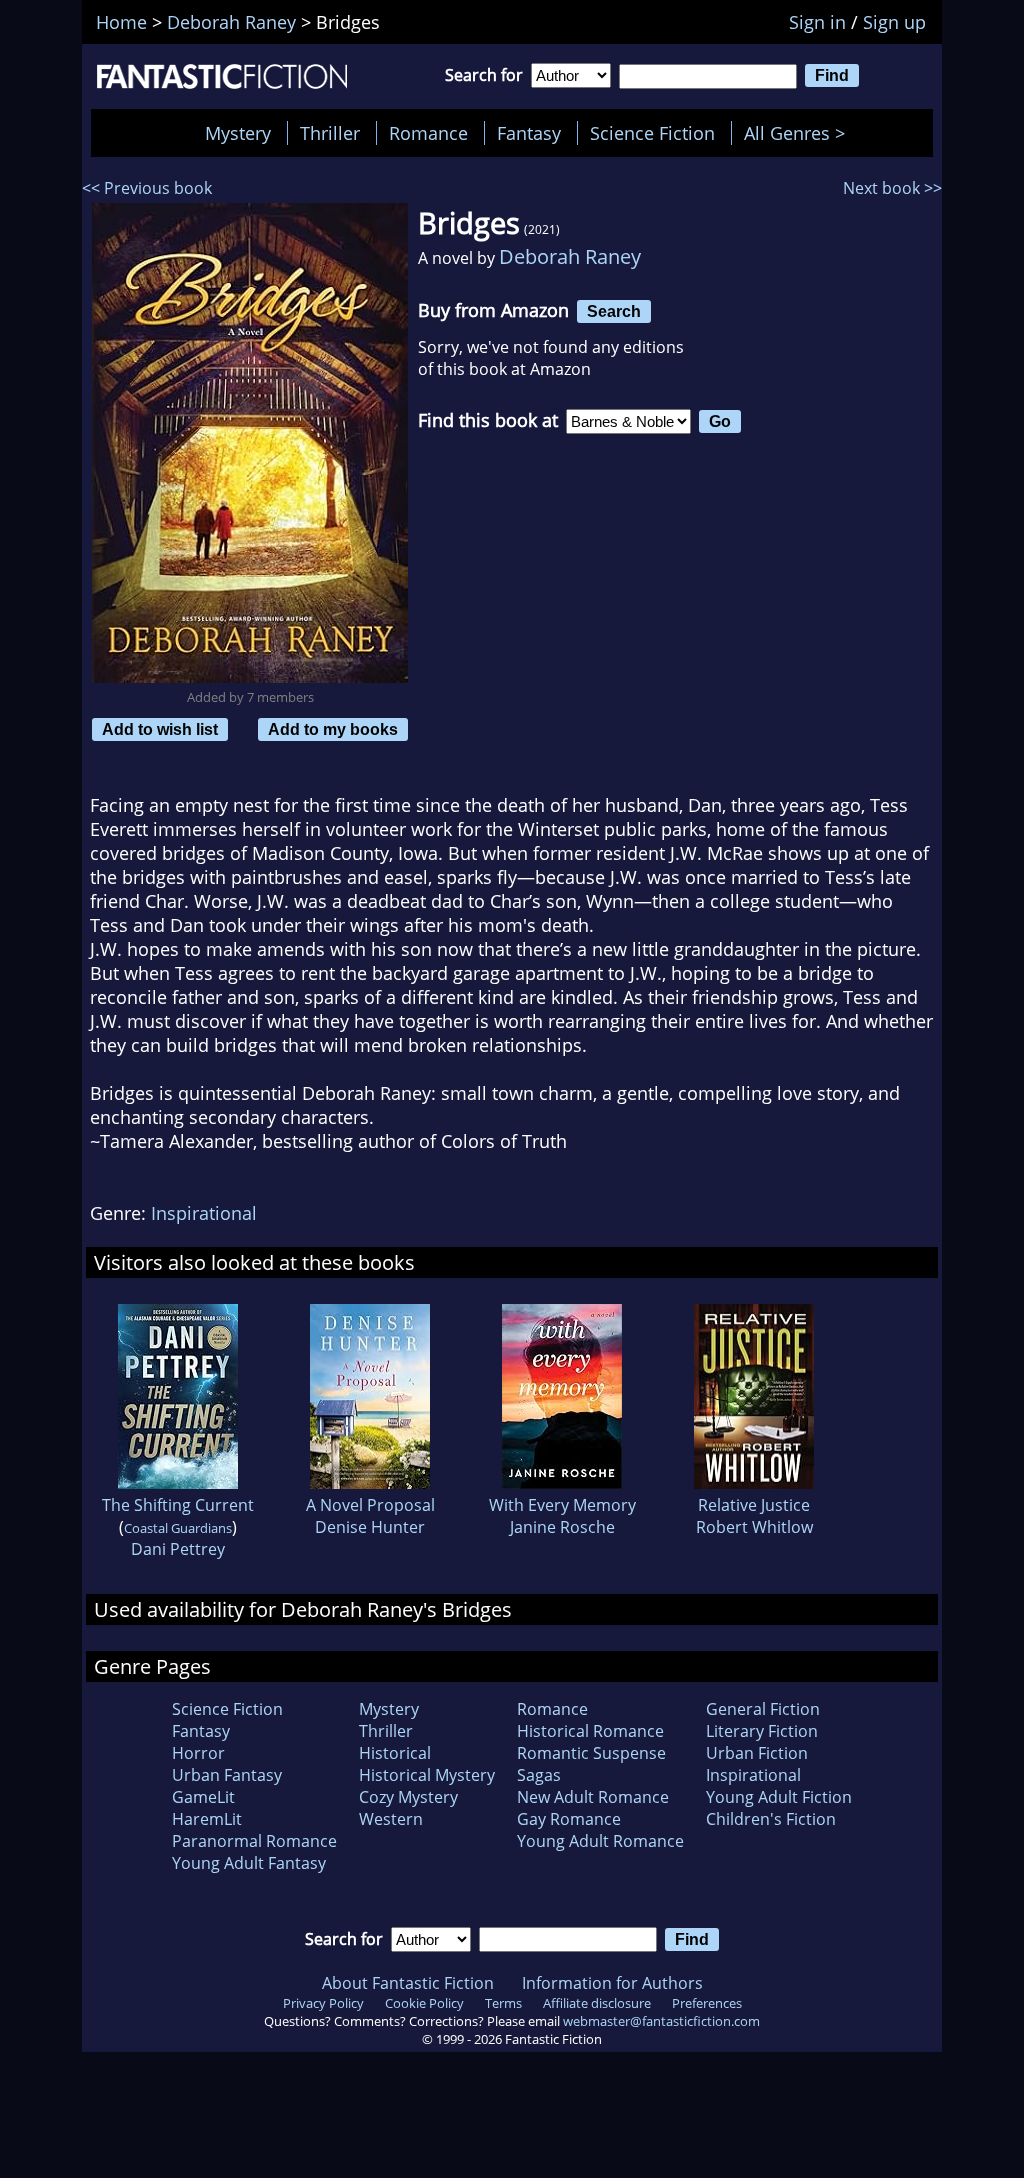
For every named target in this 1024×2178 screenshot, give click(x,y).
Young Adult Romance (600, 1841)
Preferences (707, 2003)
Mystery (238, 133)
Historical (395, 1753)
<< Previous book (147, 188)
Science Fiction (652, 133)
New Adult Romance (593, 1797)
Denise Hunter (370, 1527)
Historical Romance (590, 1731)
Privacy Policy (323, 2003)
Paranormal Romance (254, 1841)
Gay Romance (569, 1819)
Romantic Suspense (591, 1753)
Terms (503, 2003)
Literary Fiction (762, 1731)
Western (391, 1819)
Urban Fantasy (227, 1775)
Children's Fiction (771, 1819)
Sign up (894, 22)
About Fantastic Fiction (408, 1983)
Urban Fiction (757, 1753)
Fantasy (529, 133)
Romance (428, 133)
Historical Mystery (427, 1775)
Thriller (330, 133)
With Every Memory (562, 1505)
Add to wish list (160, 729)
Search (614, 311)
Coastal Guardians (178, 1528)
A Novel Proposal (370, 1505)
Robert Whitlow (754, 1527)
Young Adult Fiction (779, 1797)
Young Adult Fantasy (249, 1863)
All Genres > (799, 133)
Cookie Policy (424, 2003)
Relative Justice (754, 1505)
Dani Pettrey (178, 1549)
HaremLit (207, 1819)
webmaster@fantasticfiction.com (661, 2021)
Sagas (539, 1775)
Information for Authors (612, 1983)
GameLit (203, 1797)
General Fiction (763, 1709)
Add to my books (333, 729)
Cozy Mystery (408, 1797)
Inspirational (204, 1213)
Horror (198, 1753)
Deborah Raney (570, 256)
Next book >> (892, 188)
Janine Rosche (562, 1527)
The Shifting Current (178, 1505)
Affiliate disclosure (597, 2003)
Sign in (817, 22)
